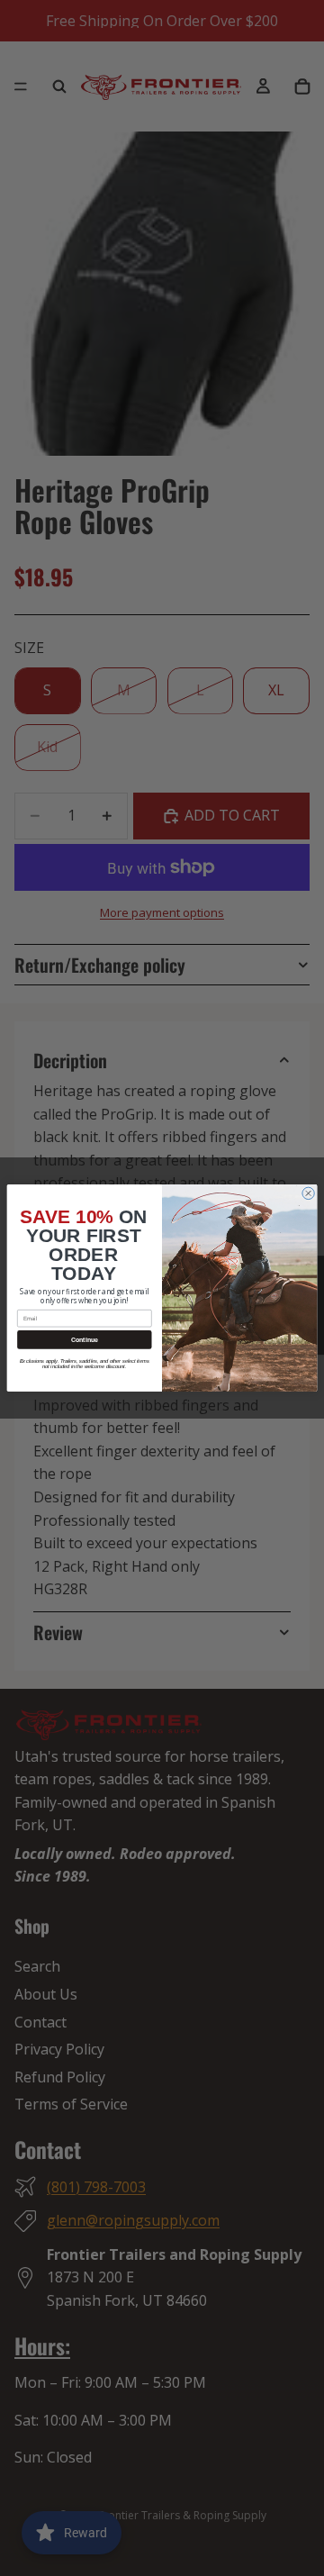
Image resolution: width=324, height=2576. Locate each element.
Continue (85, 1339)
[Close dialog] (308, 1193)
